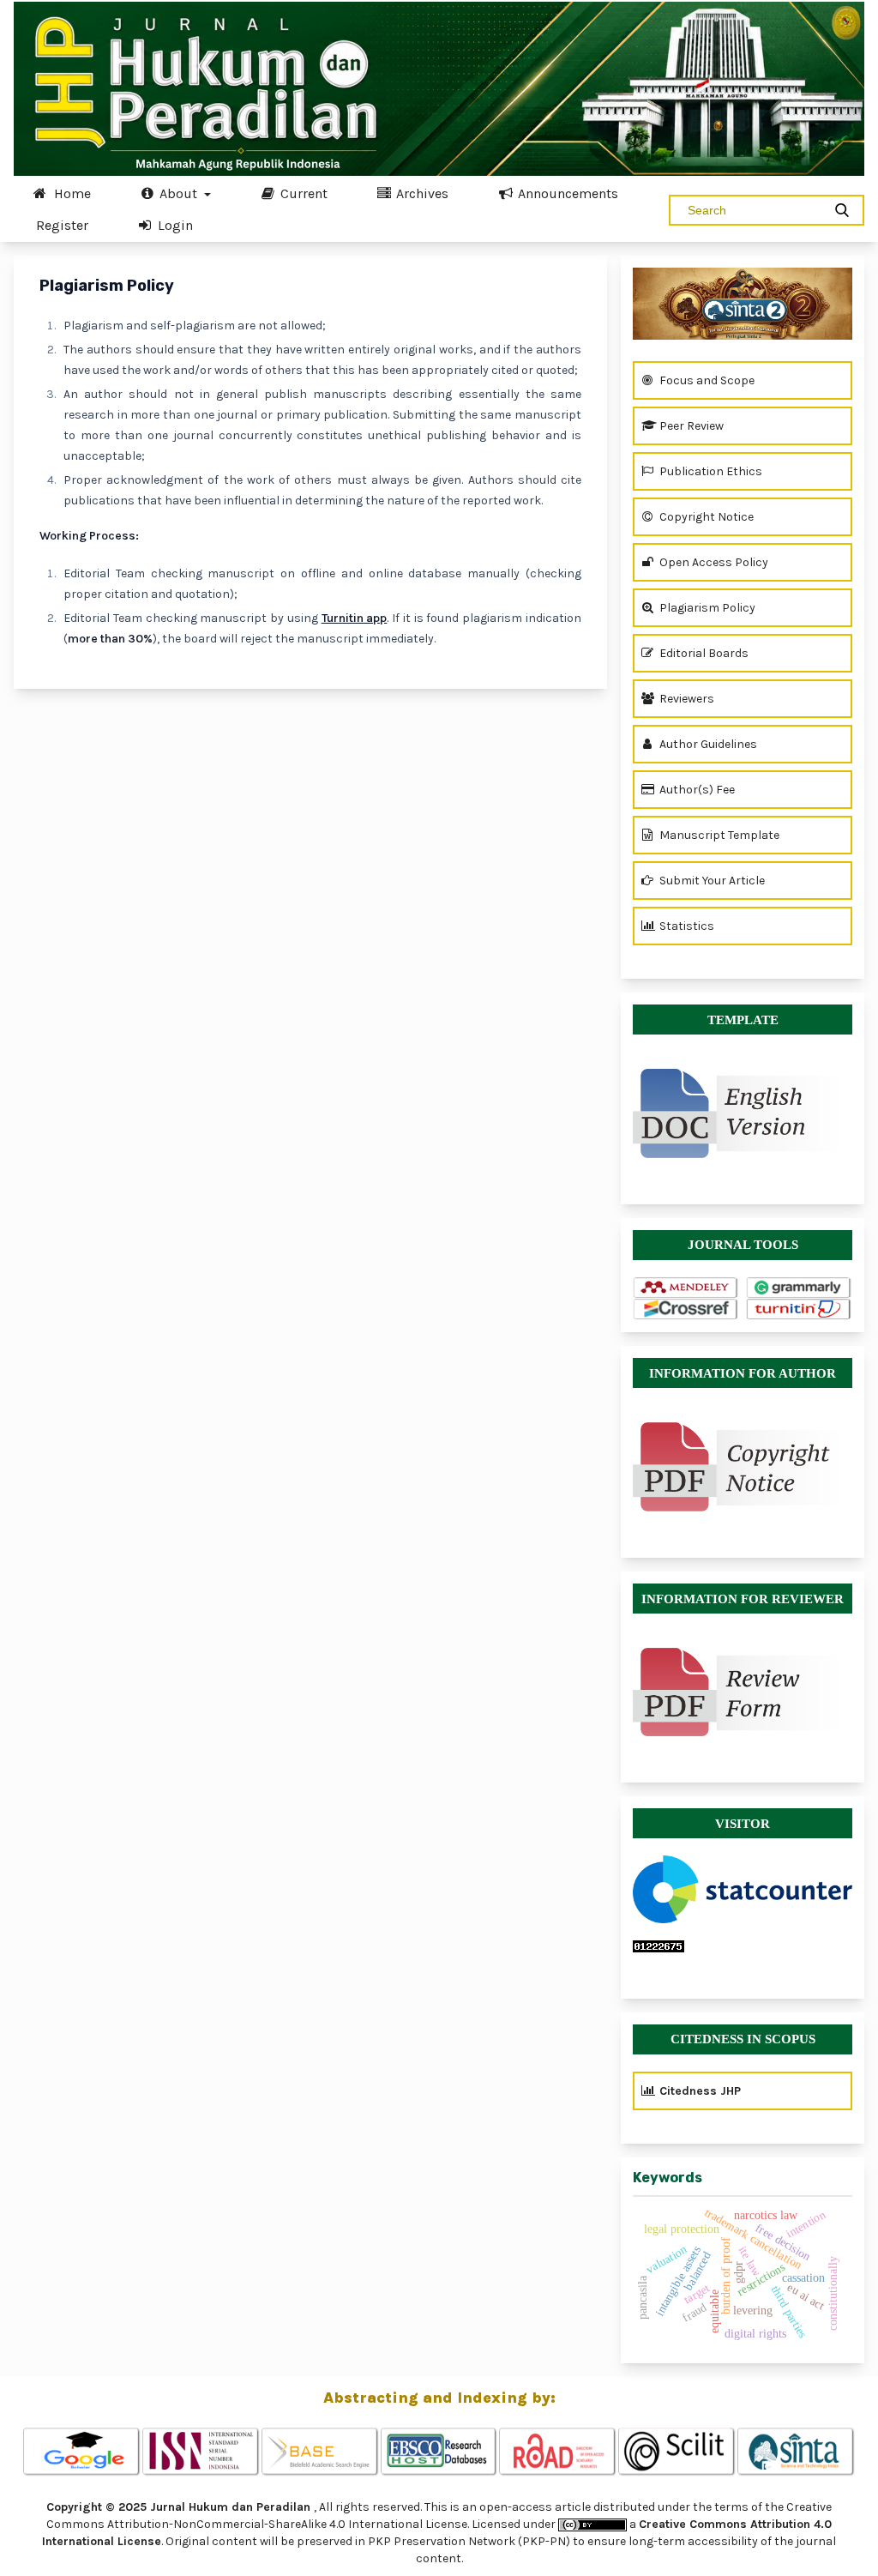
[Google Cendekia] (82, 2452)
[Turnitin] (799, 1309)
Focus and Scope (706, 380)
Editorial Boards (703, 653)
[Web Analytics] (743, 1946)
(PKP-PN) (544, 2541)
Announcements (566, 193)
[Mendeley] (686, 1288)
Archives (421, 193)
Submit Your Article (711, 881)
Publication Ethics (710, 471)
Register (62, 225)
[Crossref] (686, 1309)
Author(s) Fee (696, 790)
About (178, 193)
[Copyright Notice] (743, 1467)
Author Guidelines (707, 744)
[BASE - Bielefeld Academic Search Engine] (320, 2452)
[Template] (743, 1105)
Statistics (686, 926)
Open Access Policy (713, 562)
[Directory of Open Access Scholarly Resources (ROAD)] (558, 2452)
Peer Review (690, 426)
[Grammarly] (799, 1288)
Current (302, 193)
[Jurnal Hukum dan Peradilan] (743, 304)
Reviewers (686, 699)
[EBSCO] (439, 2452)
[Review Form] (743, 1692)
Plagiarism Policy (706, 608)
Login (174, 225)
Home (71, 193)
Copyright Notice (705, 517)
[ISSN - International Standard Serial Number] (201, 2452)
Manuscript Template (718, 835)
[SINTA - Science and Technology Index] (796, 2452)
